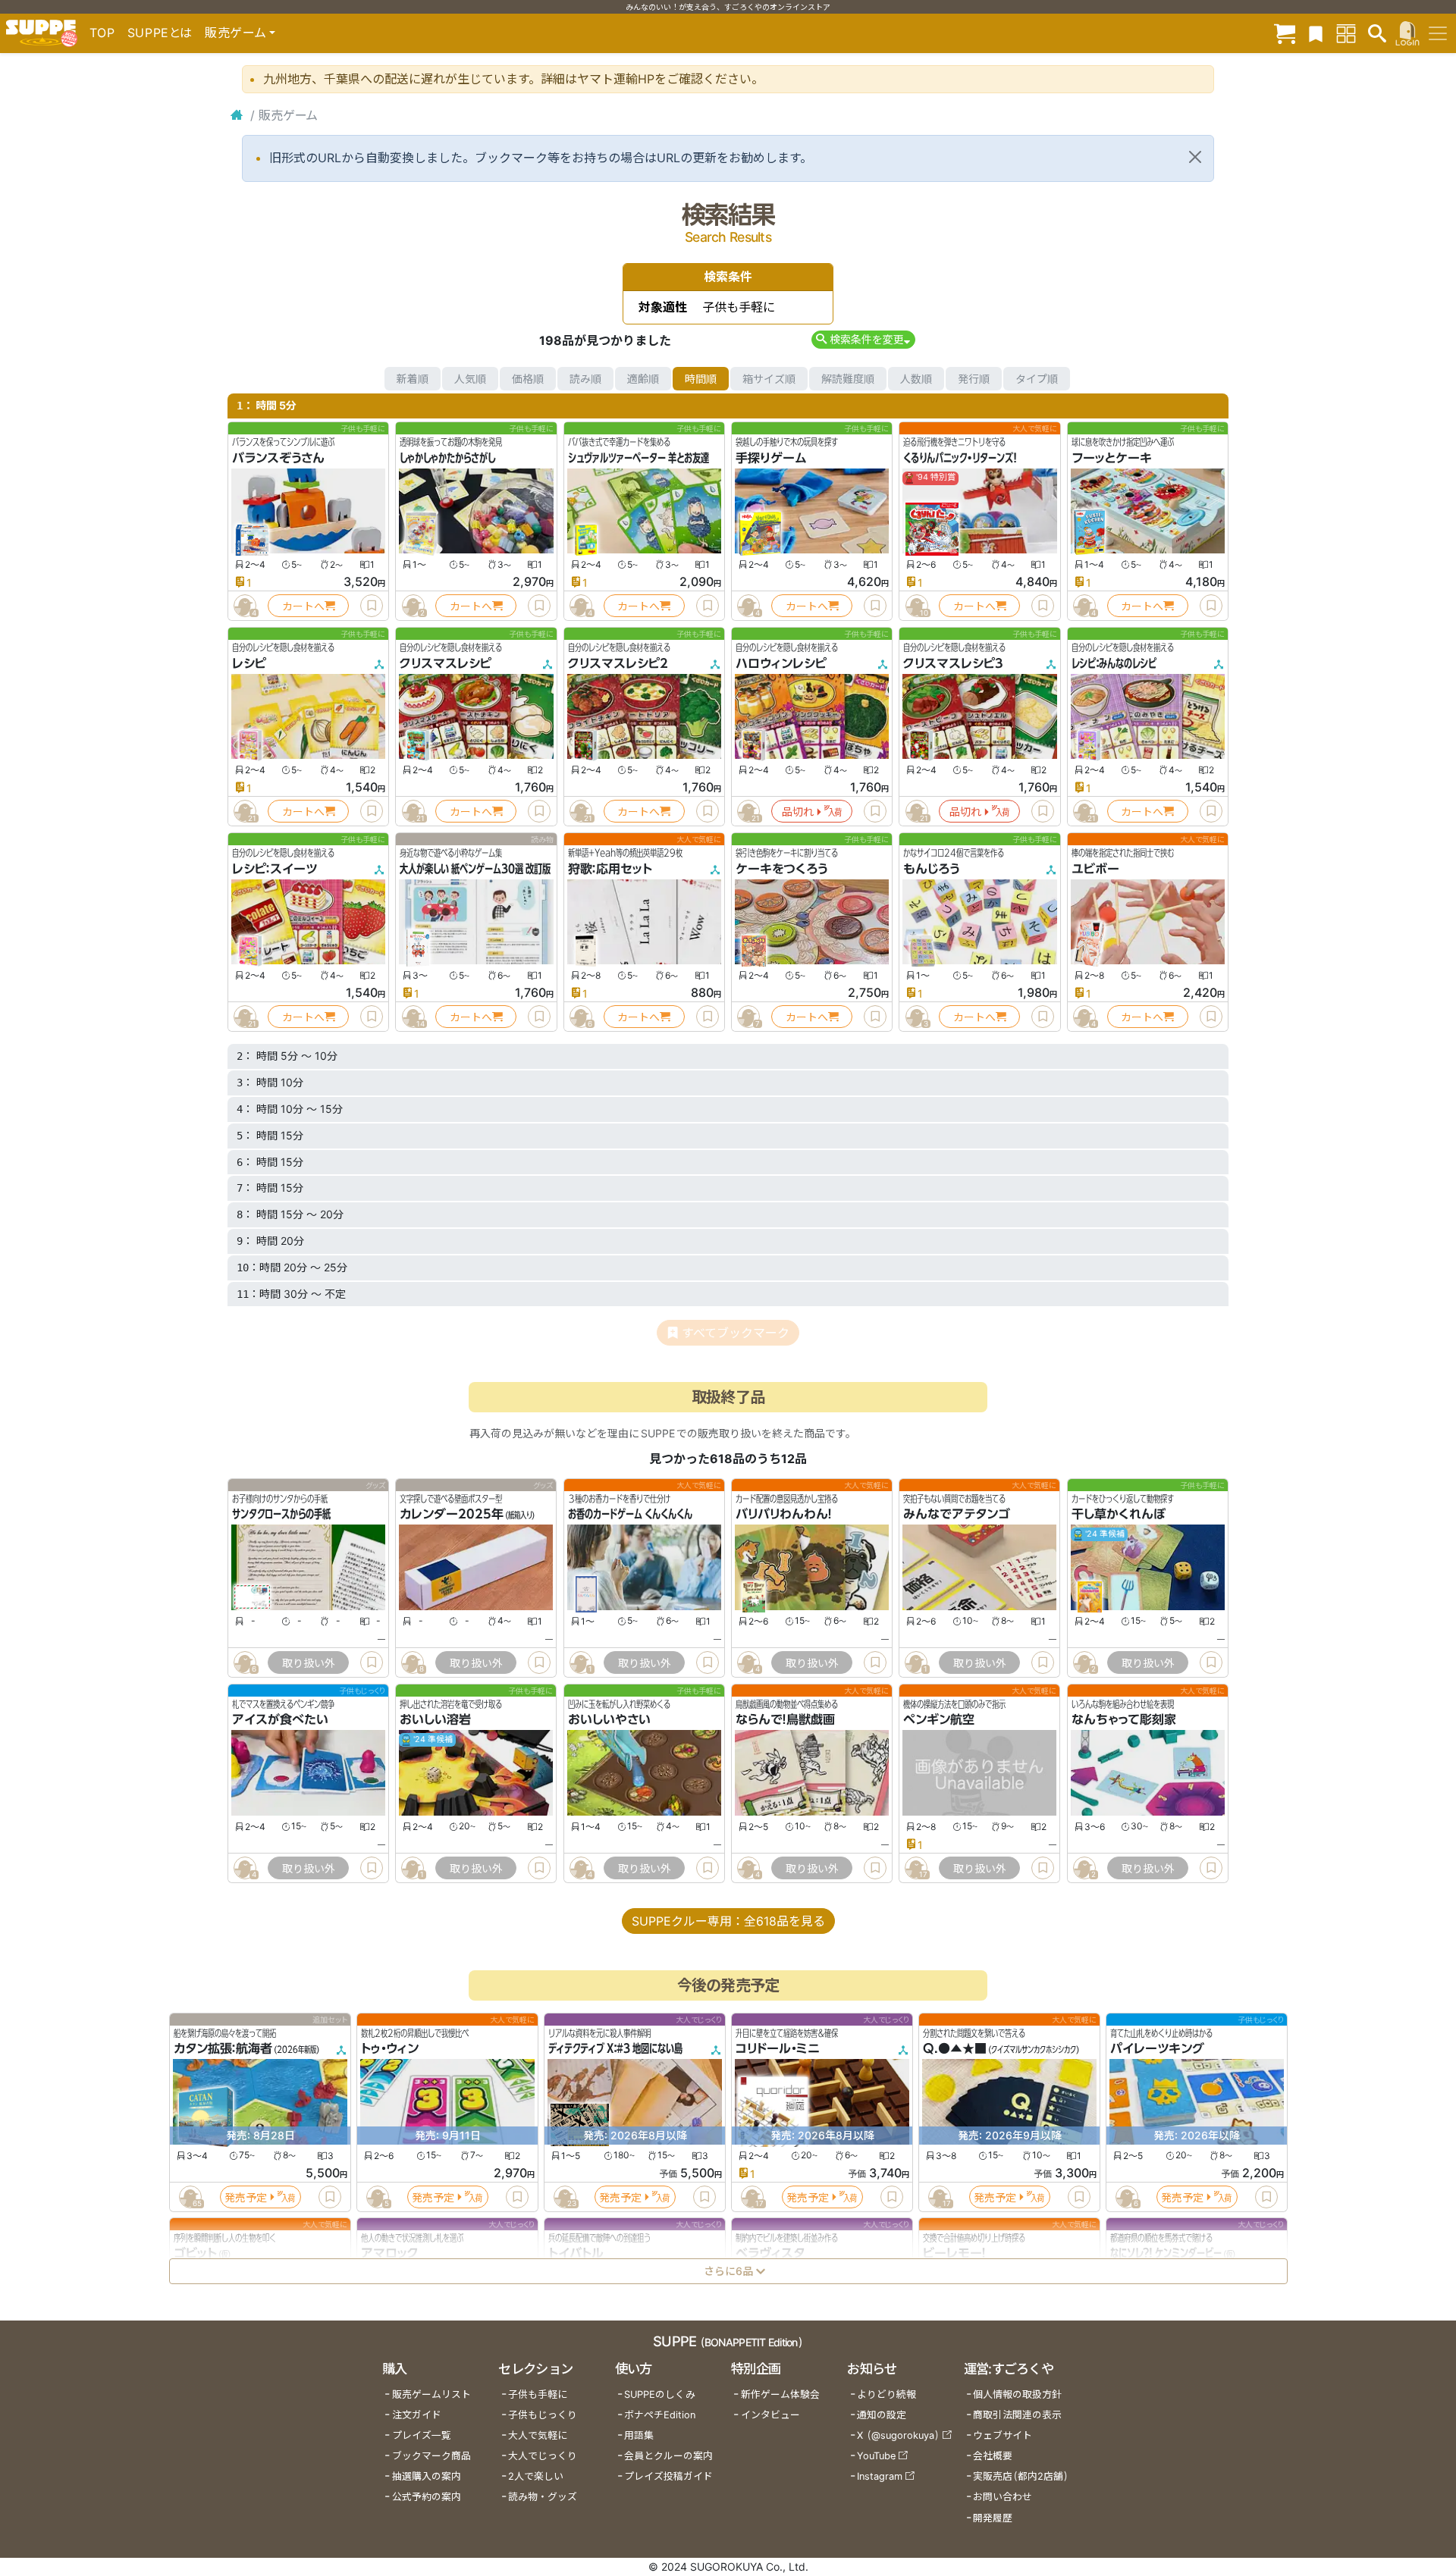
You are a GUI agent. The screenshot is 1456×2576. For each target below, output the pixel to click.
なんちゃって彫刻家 (1124, 1720)
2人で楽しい (536, 2476)
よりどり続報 (886, 2394)
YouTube (876, 2456)
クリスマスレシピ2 (618, 663)
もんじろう (931, 869)
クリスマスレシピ (446, 663)
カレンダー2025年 (452, 1515)
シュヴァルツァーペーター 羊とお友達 (639, 458)
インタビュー (770, 2415)
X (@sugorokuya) (898, 2435)
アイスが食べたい (280, 1720)
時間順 (701, 379)
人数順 (916, 379)
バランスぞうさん (278, 458)
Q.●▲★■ (955, 2048)
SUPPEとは (160, 33)
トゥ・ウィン (390, 2048)
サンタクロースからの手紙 (281, 1515)
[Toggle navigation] (1438, 33)
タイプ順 (1037, 379)
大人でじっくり (543, 2456)
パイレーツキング (1157, 2048)
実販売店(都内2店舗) (1021, 2476)
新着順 (413, 379)
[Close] (1195, 157)
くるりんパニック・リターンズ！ (960, 458)
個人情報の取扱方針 (1017, 2394)
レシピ (249, 663)
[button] (863, 339)
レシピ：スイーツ (275, 869)
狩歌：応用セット (610, 869)
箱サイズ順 (769, 379)
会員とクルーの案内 (668, 2456)
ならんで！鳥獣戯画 (785, 1720)
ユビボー (1095, 869)
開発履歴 (993, 2518)
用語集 (639, 2435)
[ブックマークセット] (1316, 33)
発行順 (974, 379)
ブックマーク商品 (431, 2456)
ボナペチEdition (660, 2415)
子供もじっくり (543, 2415)
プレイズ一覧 (422, 2435)
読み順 (585, 379)
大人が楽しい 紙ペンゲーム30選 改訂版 (475, 869)
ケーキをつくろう (781, 869)
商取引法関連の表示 (1017, 2415)
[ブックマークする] (372, 606)
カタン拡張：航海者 (223, 2048)
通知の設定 (882, 2415)
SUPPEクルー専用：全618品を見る (728, 1921)
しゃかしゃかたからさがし (447, 458)
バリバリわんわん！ (784, 1515)
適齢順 (643, 379)
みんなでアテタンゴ (957, 1515)
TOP (102, 33)
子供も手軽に (538, 2394)
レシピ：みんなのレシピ (1114, 663)
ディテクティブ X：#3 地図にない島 (615, 2048)
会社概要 (993, 2456)
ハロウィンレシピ (781, 663)
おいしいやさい (609, 1720)
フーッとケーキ (1112, 458)
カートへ (303, 606)
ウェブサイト (1003, 2435)
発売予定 (246, 2197)
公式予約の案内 (427, 2497)
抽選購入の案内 (427, 2476)
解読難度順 (848, 379)
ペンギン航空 (939, 1720)
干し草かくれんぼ (1119, 1515)
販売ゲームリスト (431, 2394)
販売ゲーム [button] (235, 33)
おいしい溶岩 (435, 1720)
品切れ (798, 812)
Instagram (880, 2476)
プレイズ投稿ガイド (668, 2476)
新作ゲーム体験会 (780, 2394)
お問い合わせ (1003, 2497)
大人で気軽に (538, 2435)
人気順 (470, 379)
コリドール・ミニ (778, 2048)
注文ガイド (417, 2415)
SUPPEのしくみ (660, 2394)
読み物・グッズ (543, 2497)
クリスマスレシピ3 (953, 663)
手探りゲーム (771, 458)
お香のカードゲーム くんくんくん (630, 1515)
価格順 (528, 379)
